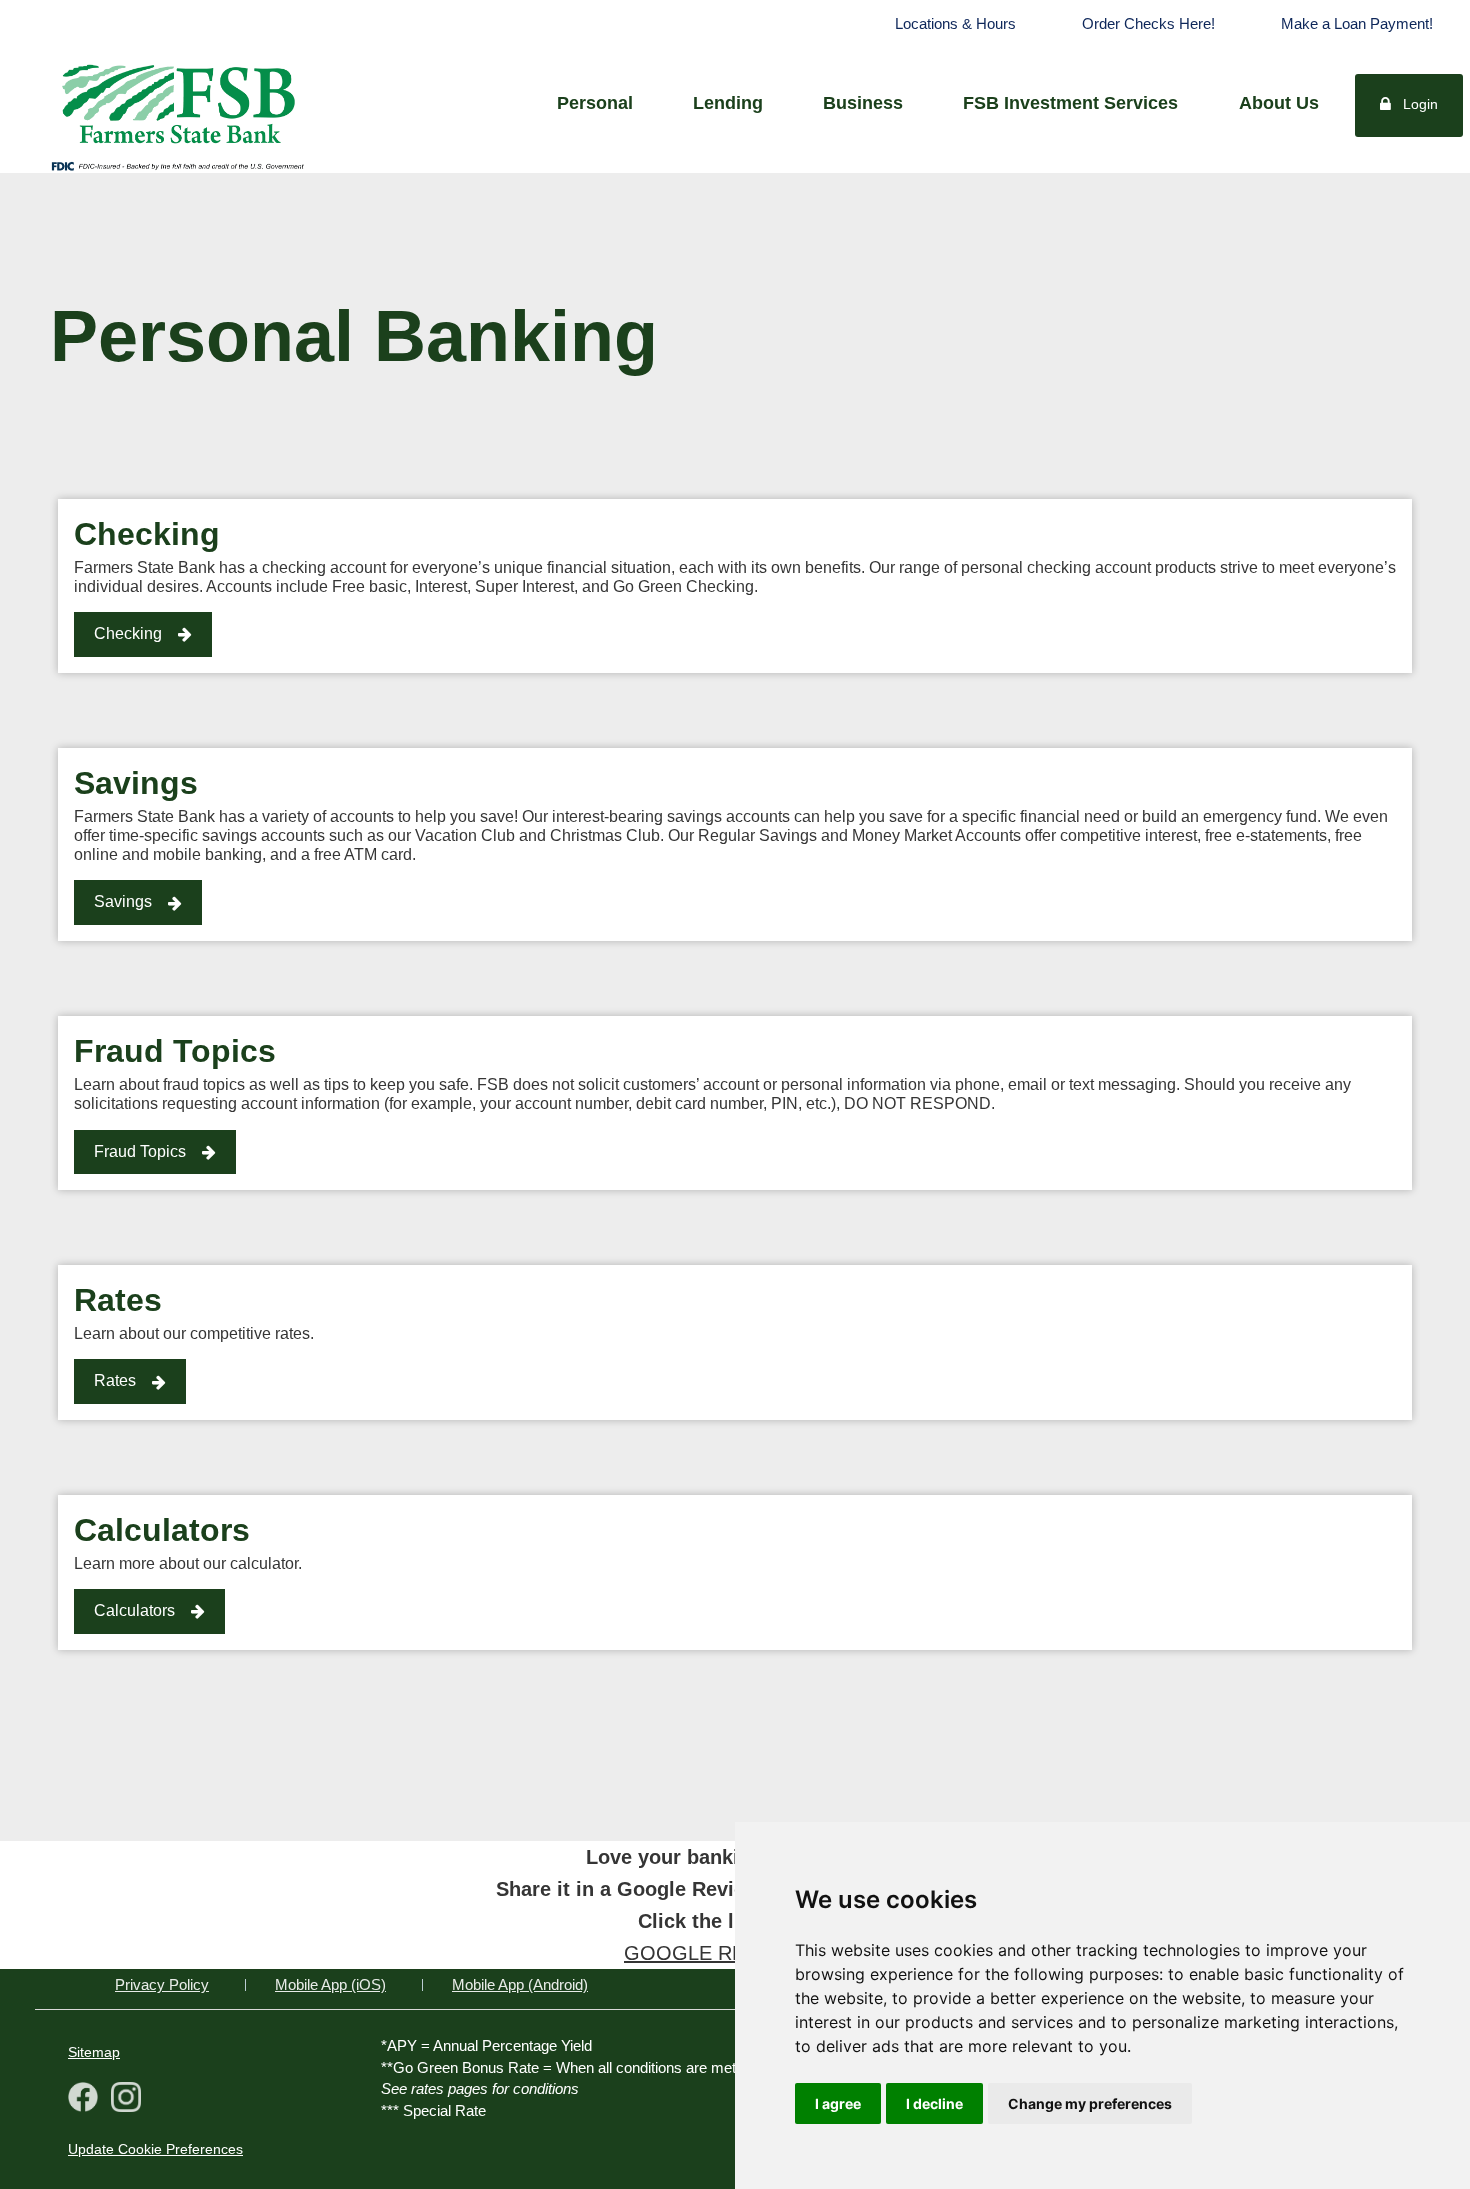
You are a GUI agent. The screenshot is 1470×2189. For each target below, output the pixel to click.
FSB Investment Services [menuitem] (1070, 103)
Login (1420, 104)
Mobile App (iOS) (330, 1984)
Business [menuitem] (863, 103)
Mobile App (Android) (520, 1984)
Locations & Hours (955, 23)
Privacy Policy (162, 1984)
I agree (838, 2103)
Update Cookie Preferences (155, 2149)
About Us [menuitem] (1279, 103)
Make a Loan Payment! (1357, 23)
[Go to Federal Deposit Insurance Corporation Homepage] (177, 165)
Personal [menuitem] (595, 103)
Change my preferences (1090, 2103)
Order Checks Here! (1148, 23)
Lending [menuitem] (728, 103)
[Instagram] (122, 2099)
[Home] (177, 101)
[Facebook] (83, 2099)
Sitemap (94, 2052)
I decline (934, 2103)
